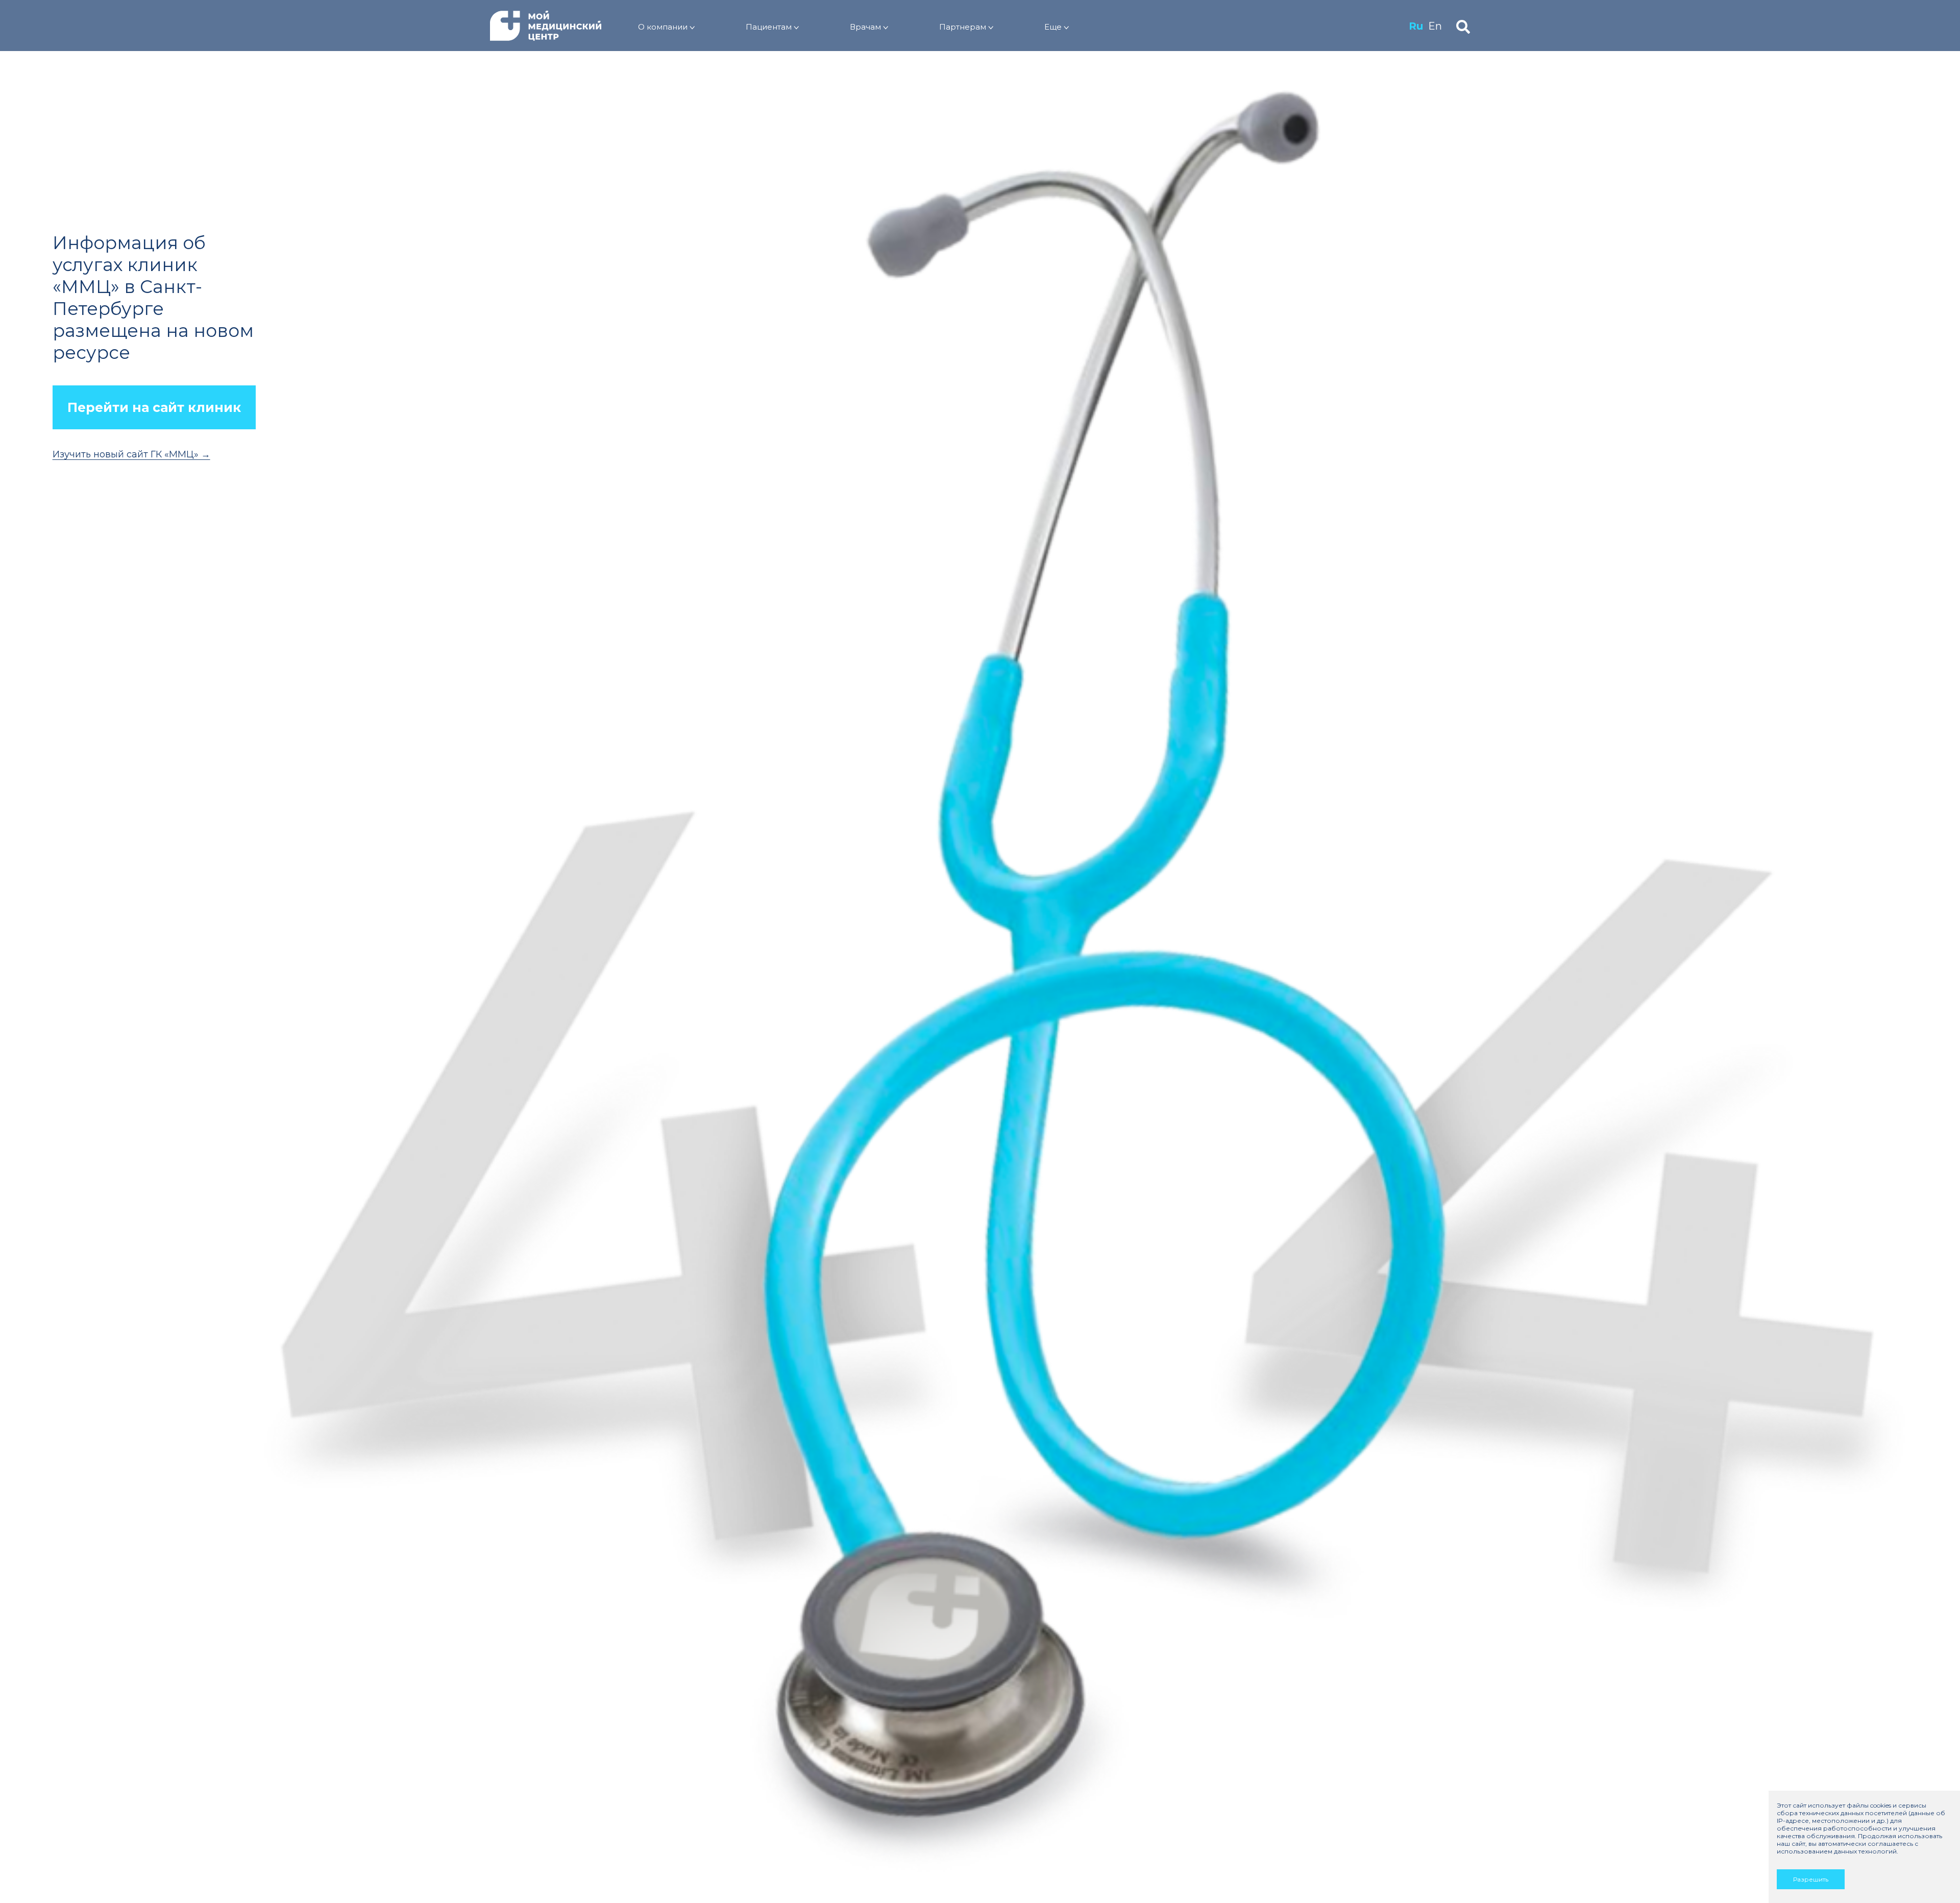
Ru (1416, 26)
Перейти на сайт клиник (154, 407)
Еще (1053, 27)
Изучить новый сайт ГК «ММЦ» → (131, 454)
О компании (663, 27)
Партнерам (963, 27)
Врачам (865, 27)
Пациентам (769, 27)
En (1435, 26)
